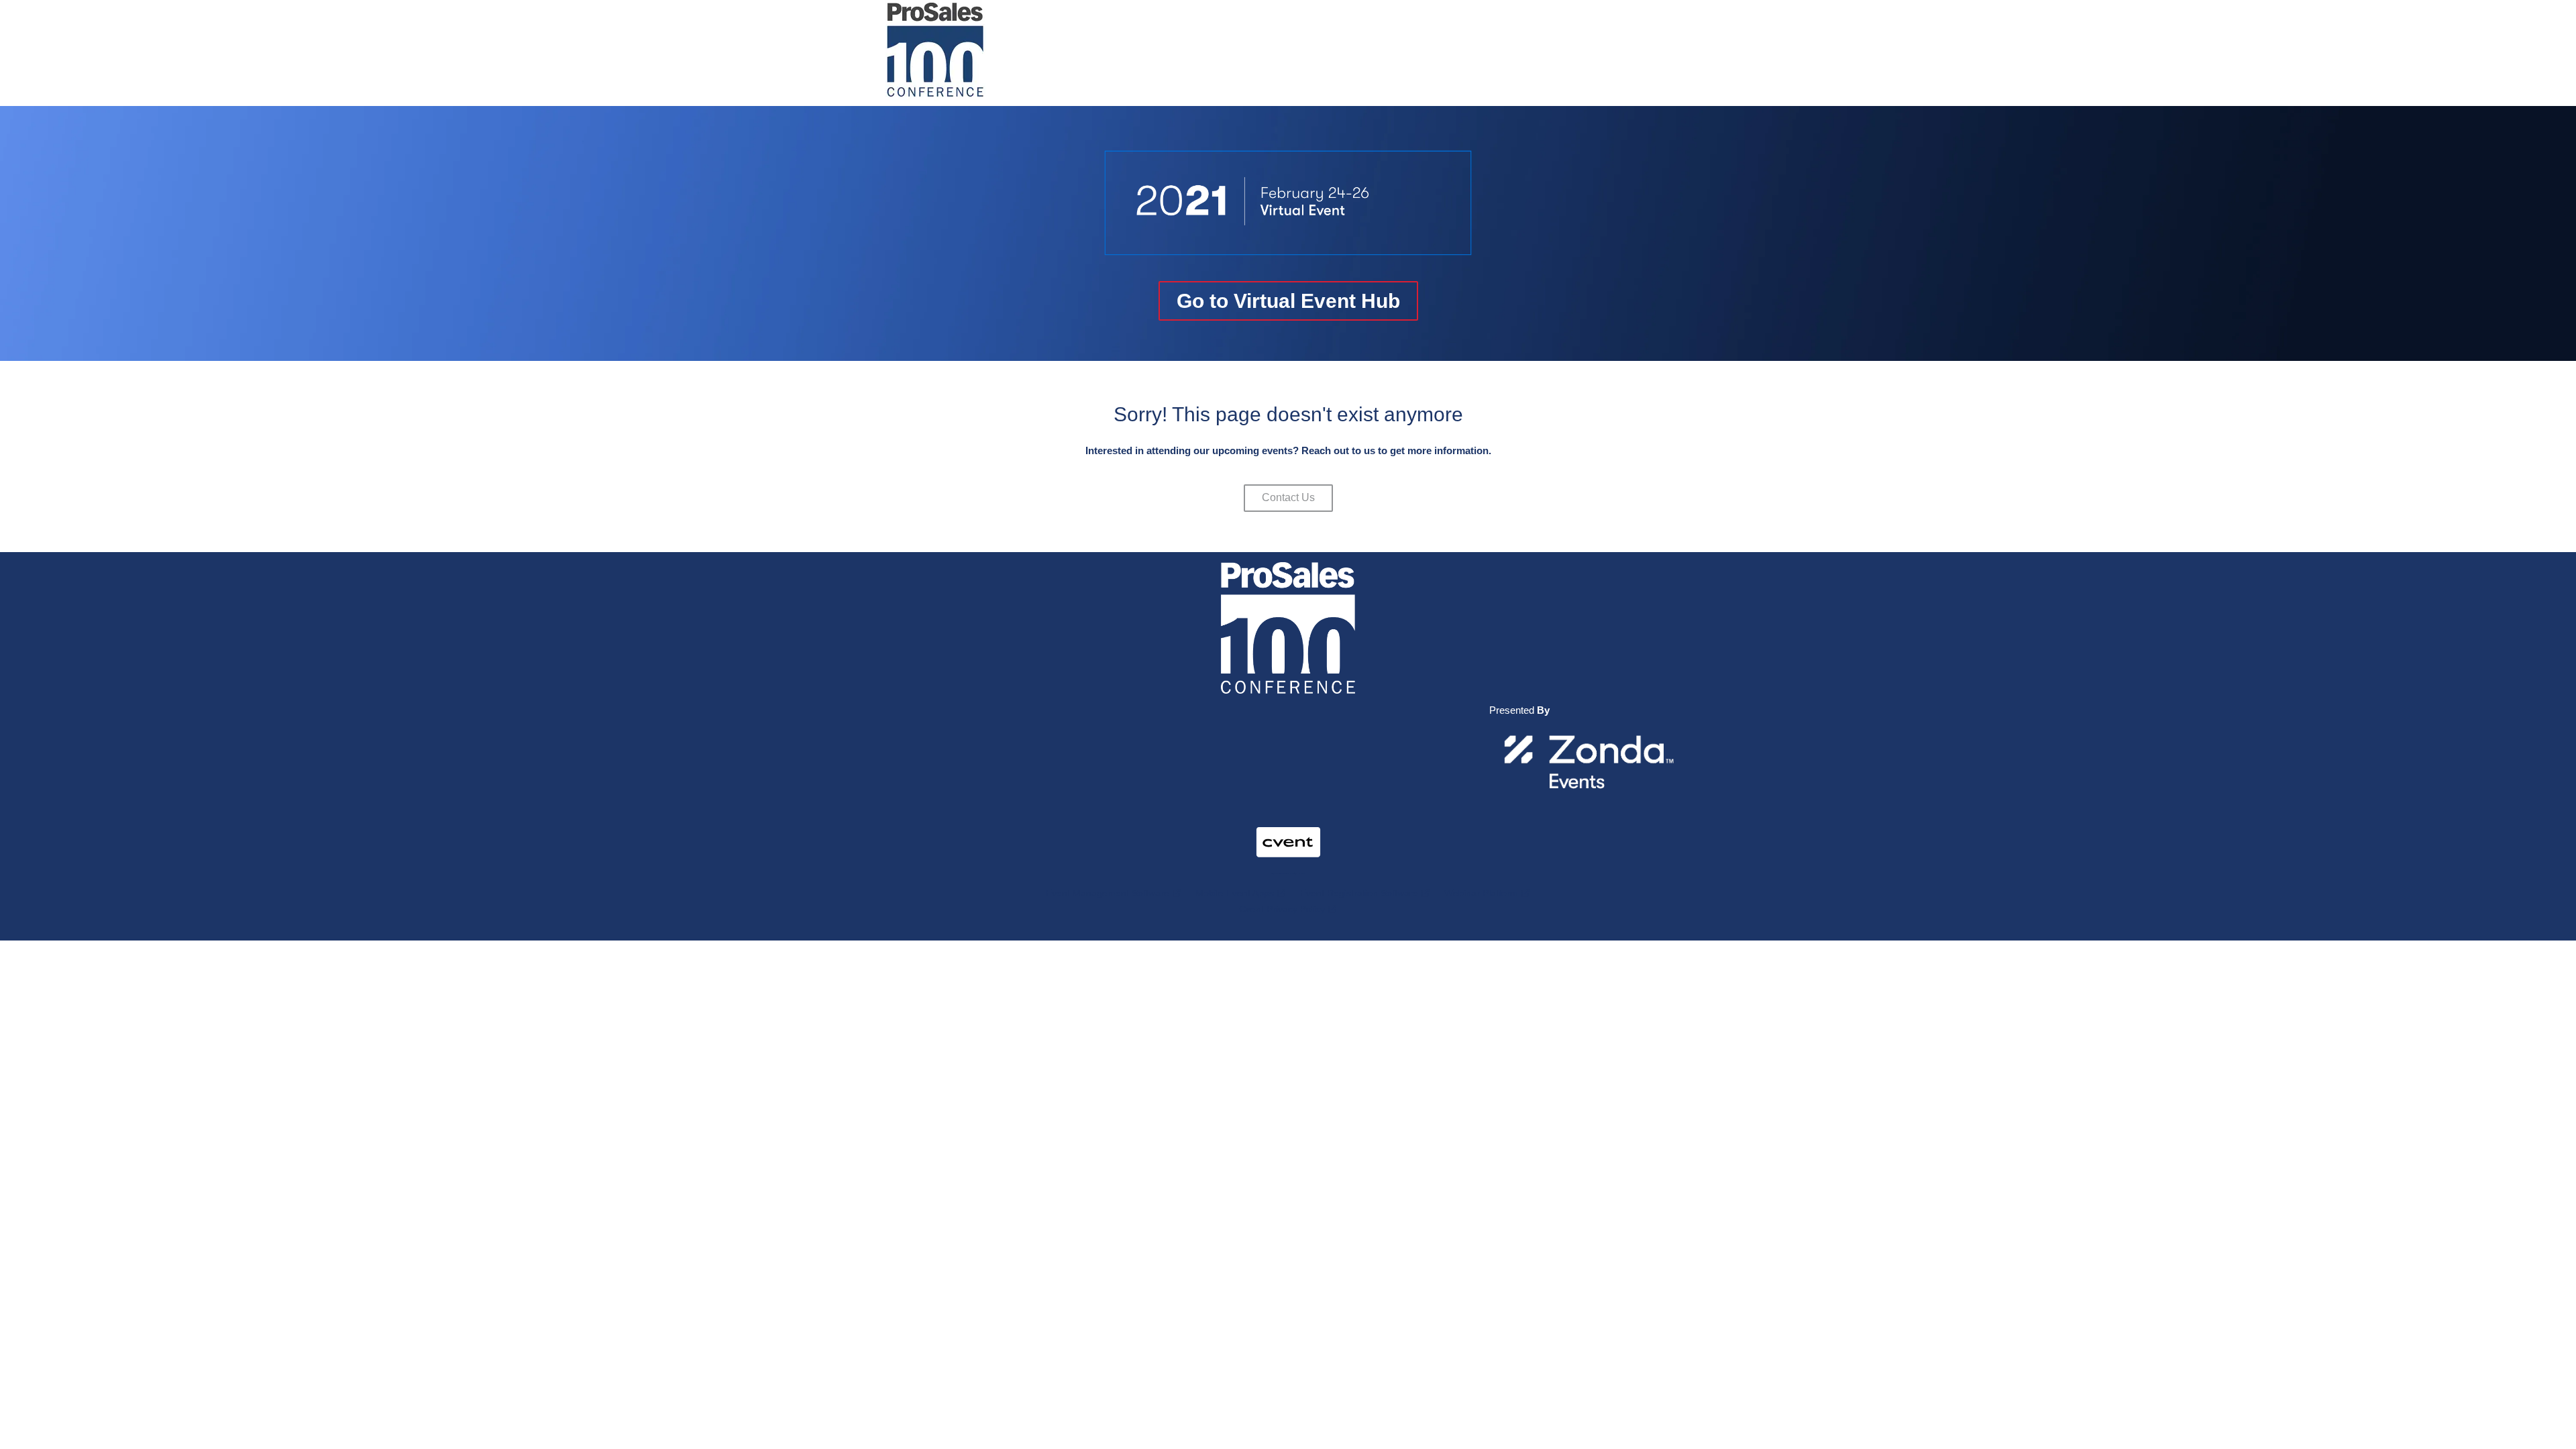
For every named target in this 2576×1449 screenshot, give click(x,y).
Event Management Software (1108, 893)
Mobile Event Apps (1235, 893)
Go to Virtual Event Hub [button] (1288, 301)
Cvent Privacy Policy (1282, 909)
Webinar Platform (1481, 893)
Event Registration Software (1359, 893)
